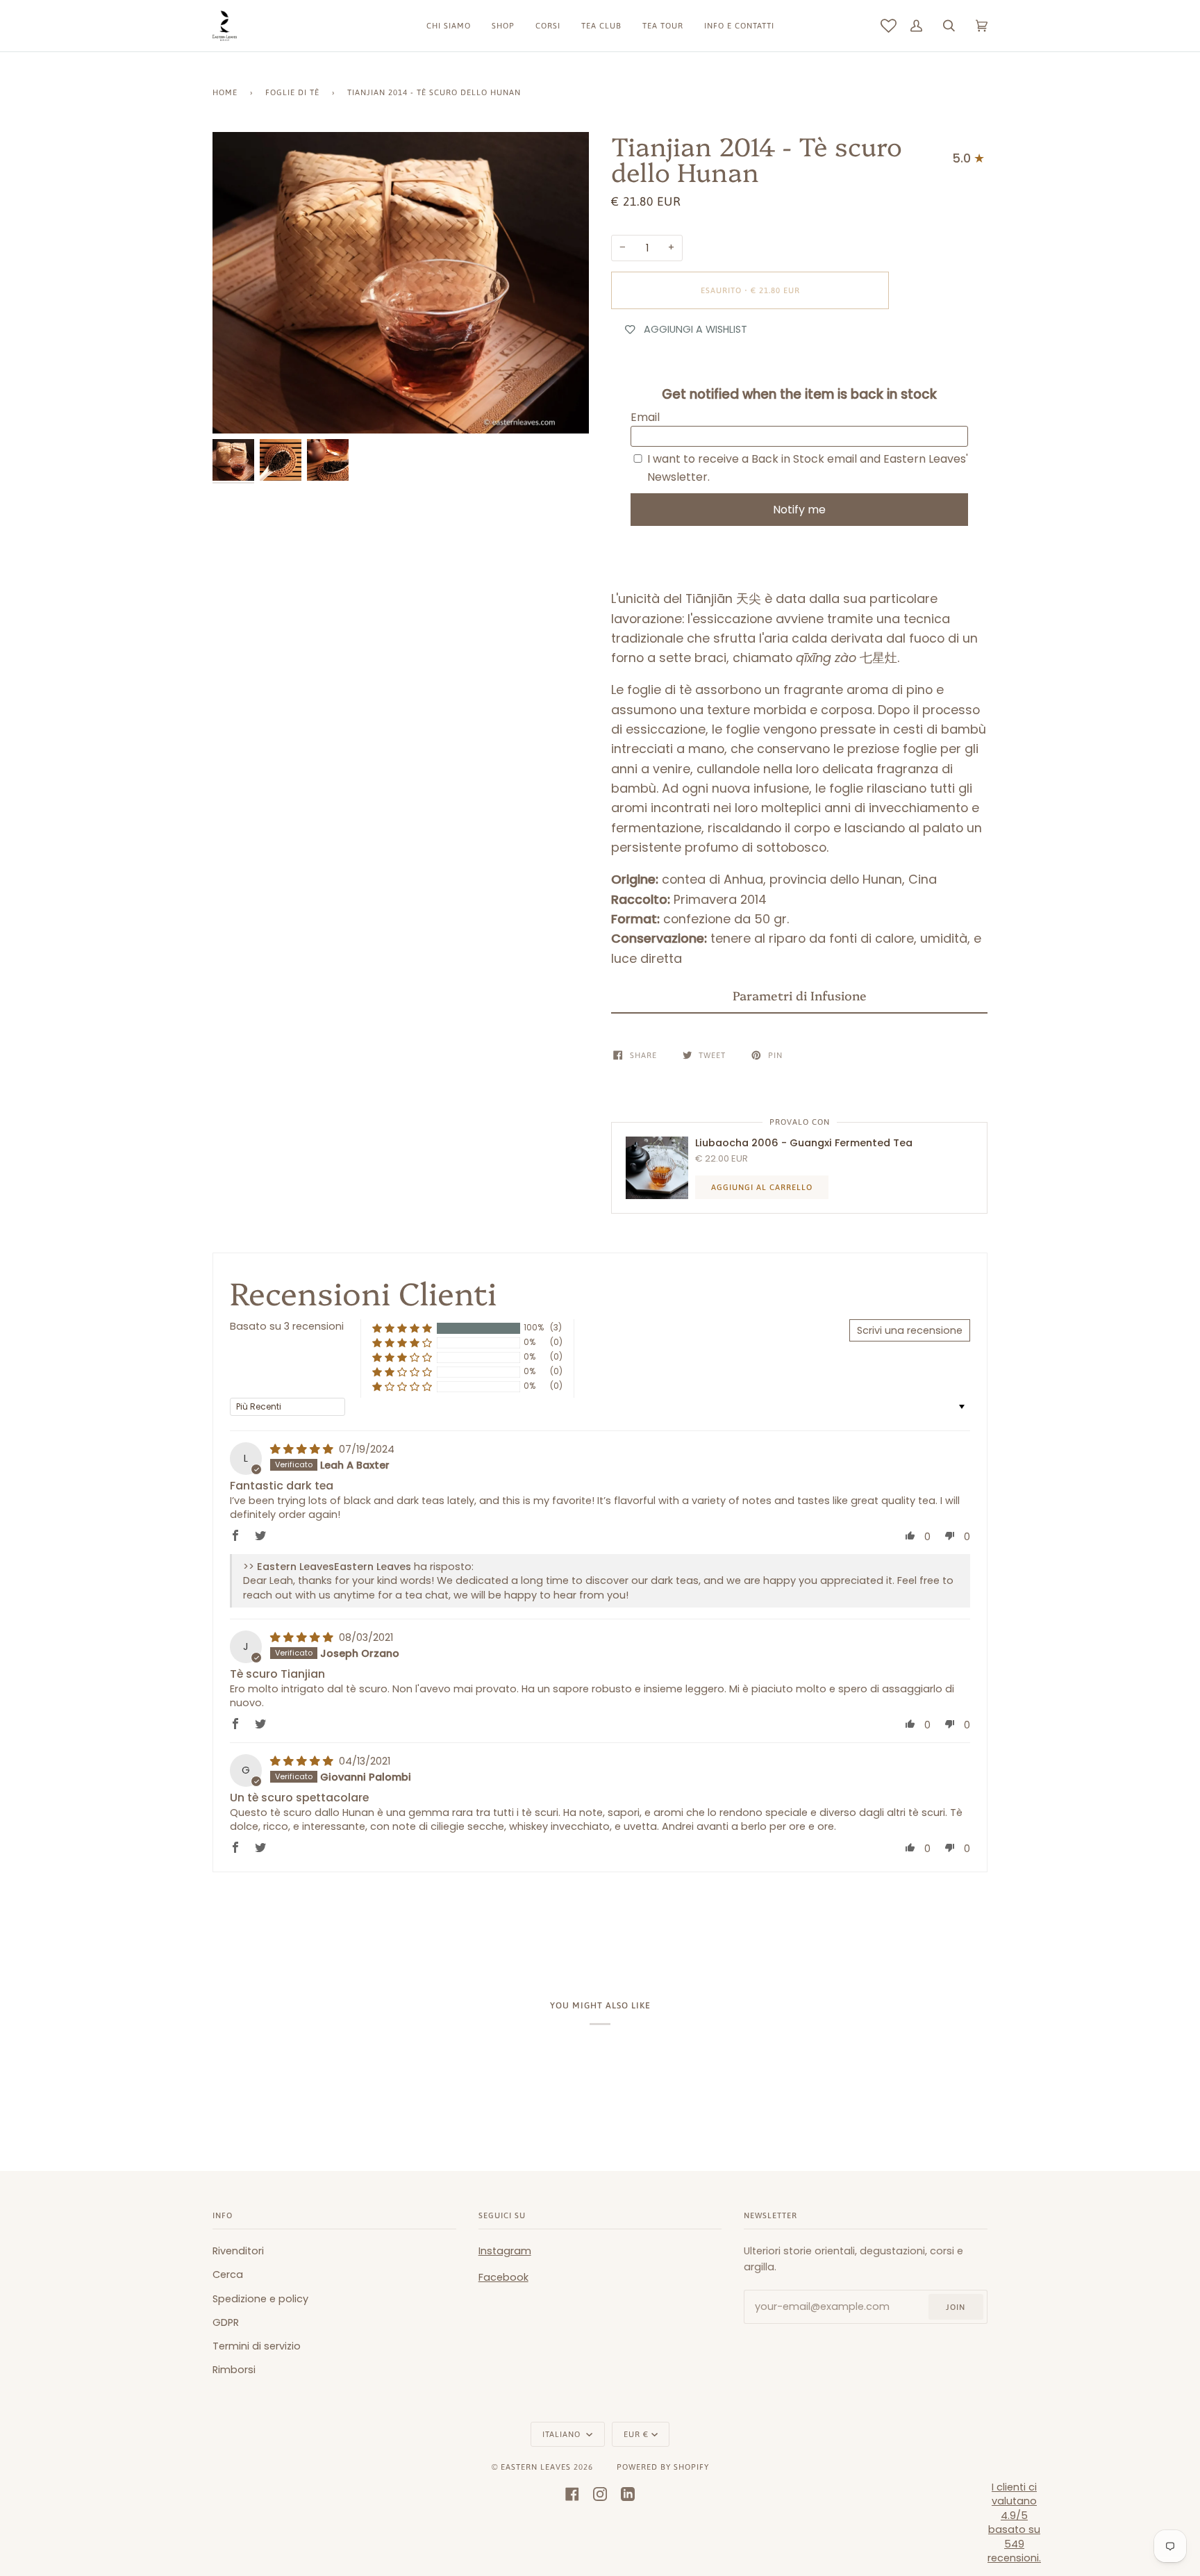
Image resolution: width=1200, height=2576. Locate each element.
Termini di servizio (257, 2346)
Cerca (228, 2274)
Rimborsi (234, 2370)
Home (225, 92)
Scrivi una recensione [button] (910, 1330)
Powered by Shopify (663, 2467)
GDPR (226, 2322)
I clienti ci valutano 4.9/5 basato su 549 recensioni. (1014, 2523)
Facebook (503, 2277)
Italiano (563, 2434)
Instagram (505, 2251)
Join (956, 2307)
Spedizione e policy (260, 2299)
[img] (303, 1449)
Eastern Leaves (536, 2467)
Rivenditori (238, 2251)
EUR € (636, 2434)
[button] (799, 996)
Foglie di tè (292, 92)
